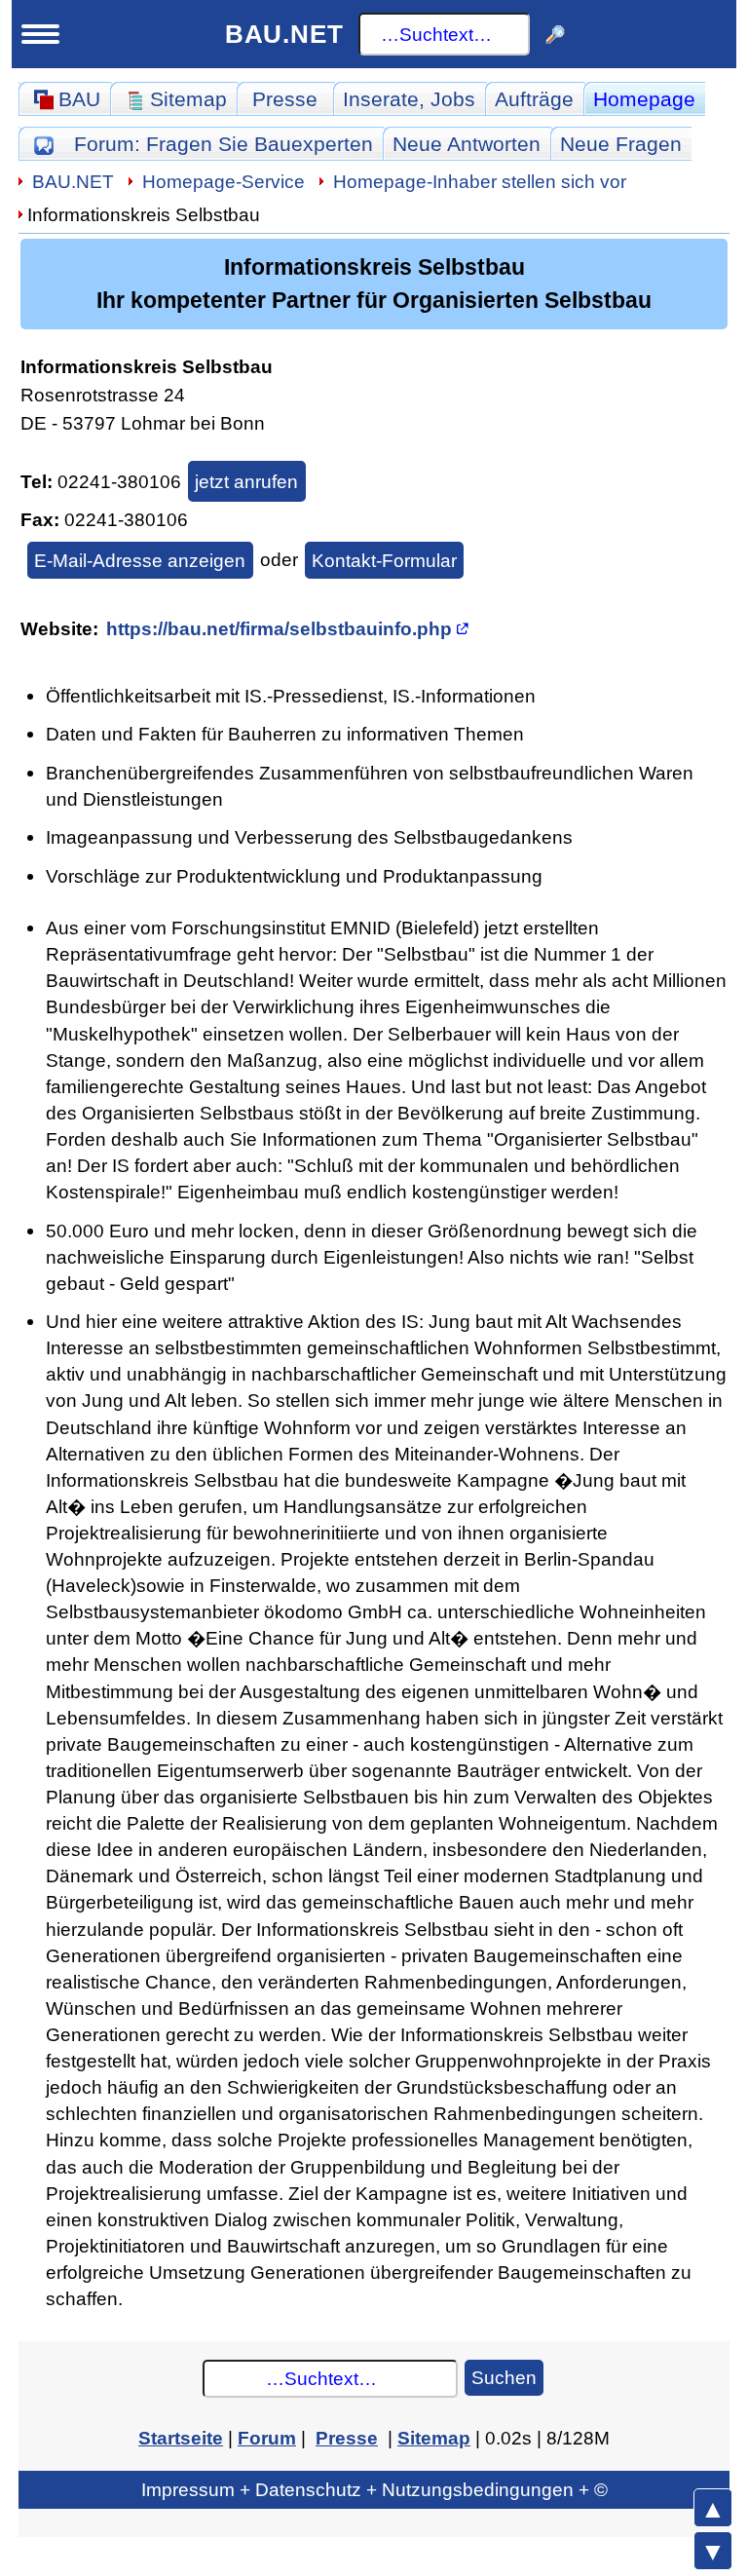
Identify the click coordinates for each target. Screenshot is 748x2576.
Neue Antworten (467, 144)
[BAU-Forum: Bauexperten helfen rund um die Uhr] (43, 144)
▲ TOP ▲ (713, 2508)
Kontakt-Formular (384, 560)
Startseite (181, 2438)
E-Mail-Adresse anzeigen (140, 560)
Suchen (504, 2377)
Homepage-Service (224, 181)
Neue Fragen (621, 144)
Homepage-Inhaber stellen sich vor (480, 181)
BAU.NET (284, 34)
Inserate (409, 99)
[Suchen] (556, 35)
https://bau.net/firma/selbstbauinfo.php (279, 628)
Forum (224, 144)
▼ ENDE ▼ (713, 2551)
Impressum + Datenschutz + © (374, 2489)
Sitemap (434, 2438)
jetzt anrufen (246, 481)
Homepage (644, 99)
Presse (285, 99)
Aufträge (534, 99)
